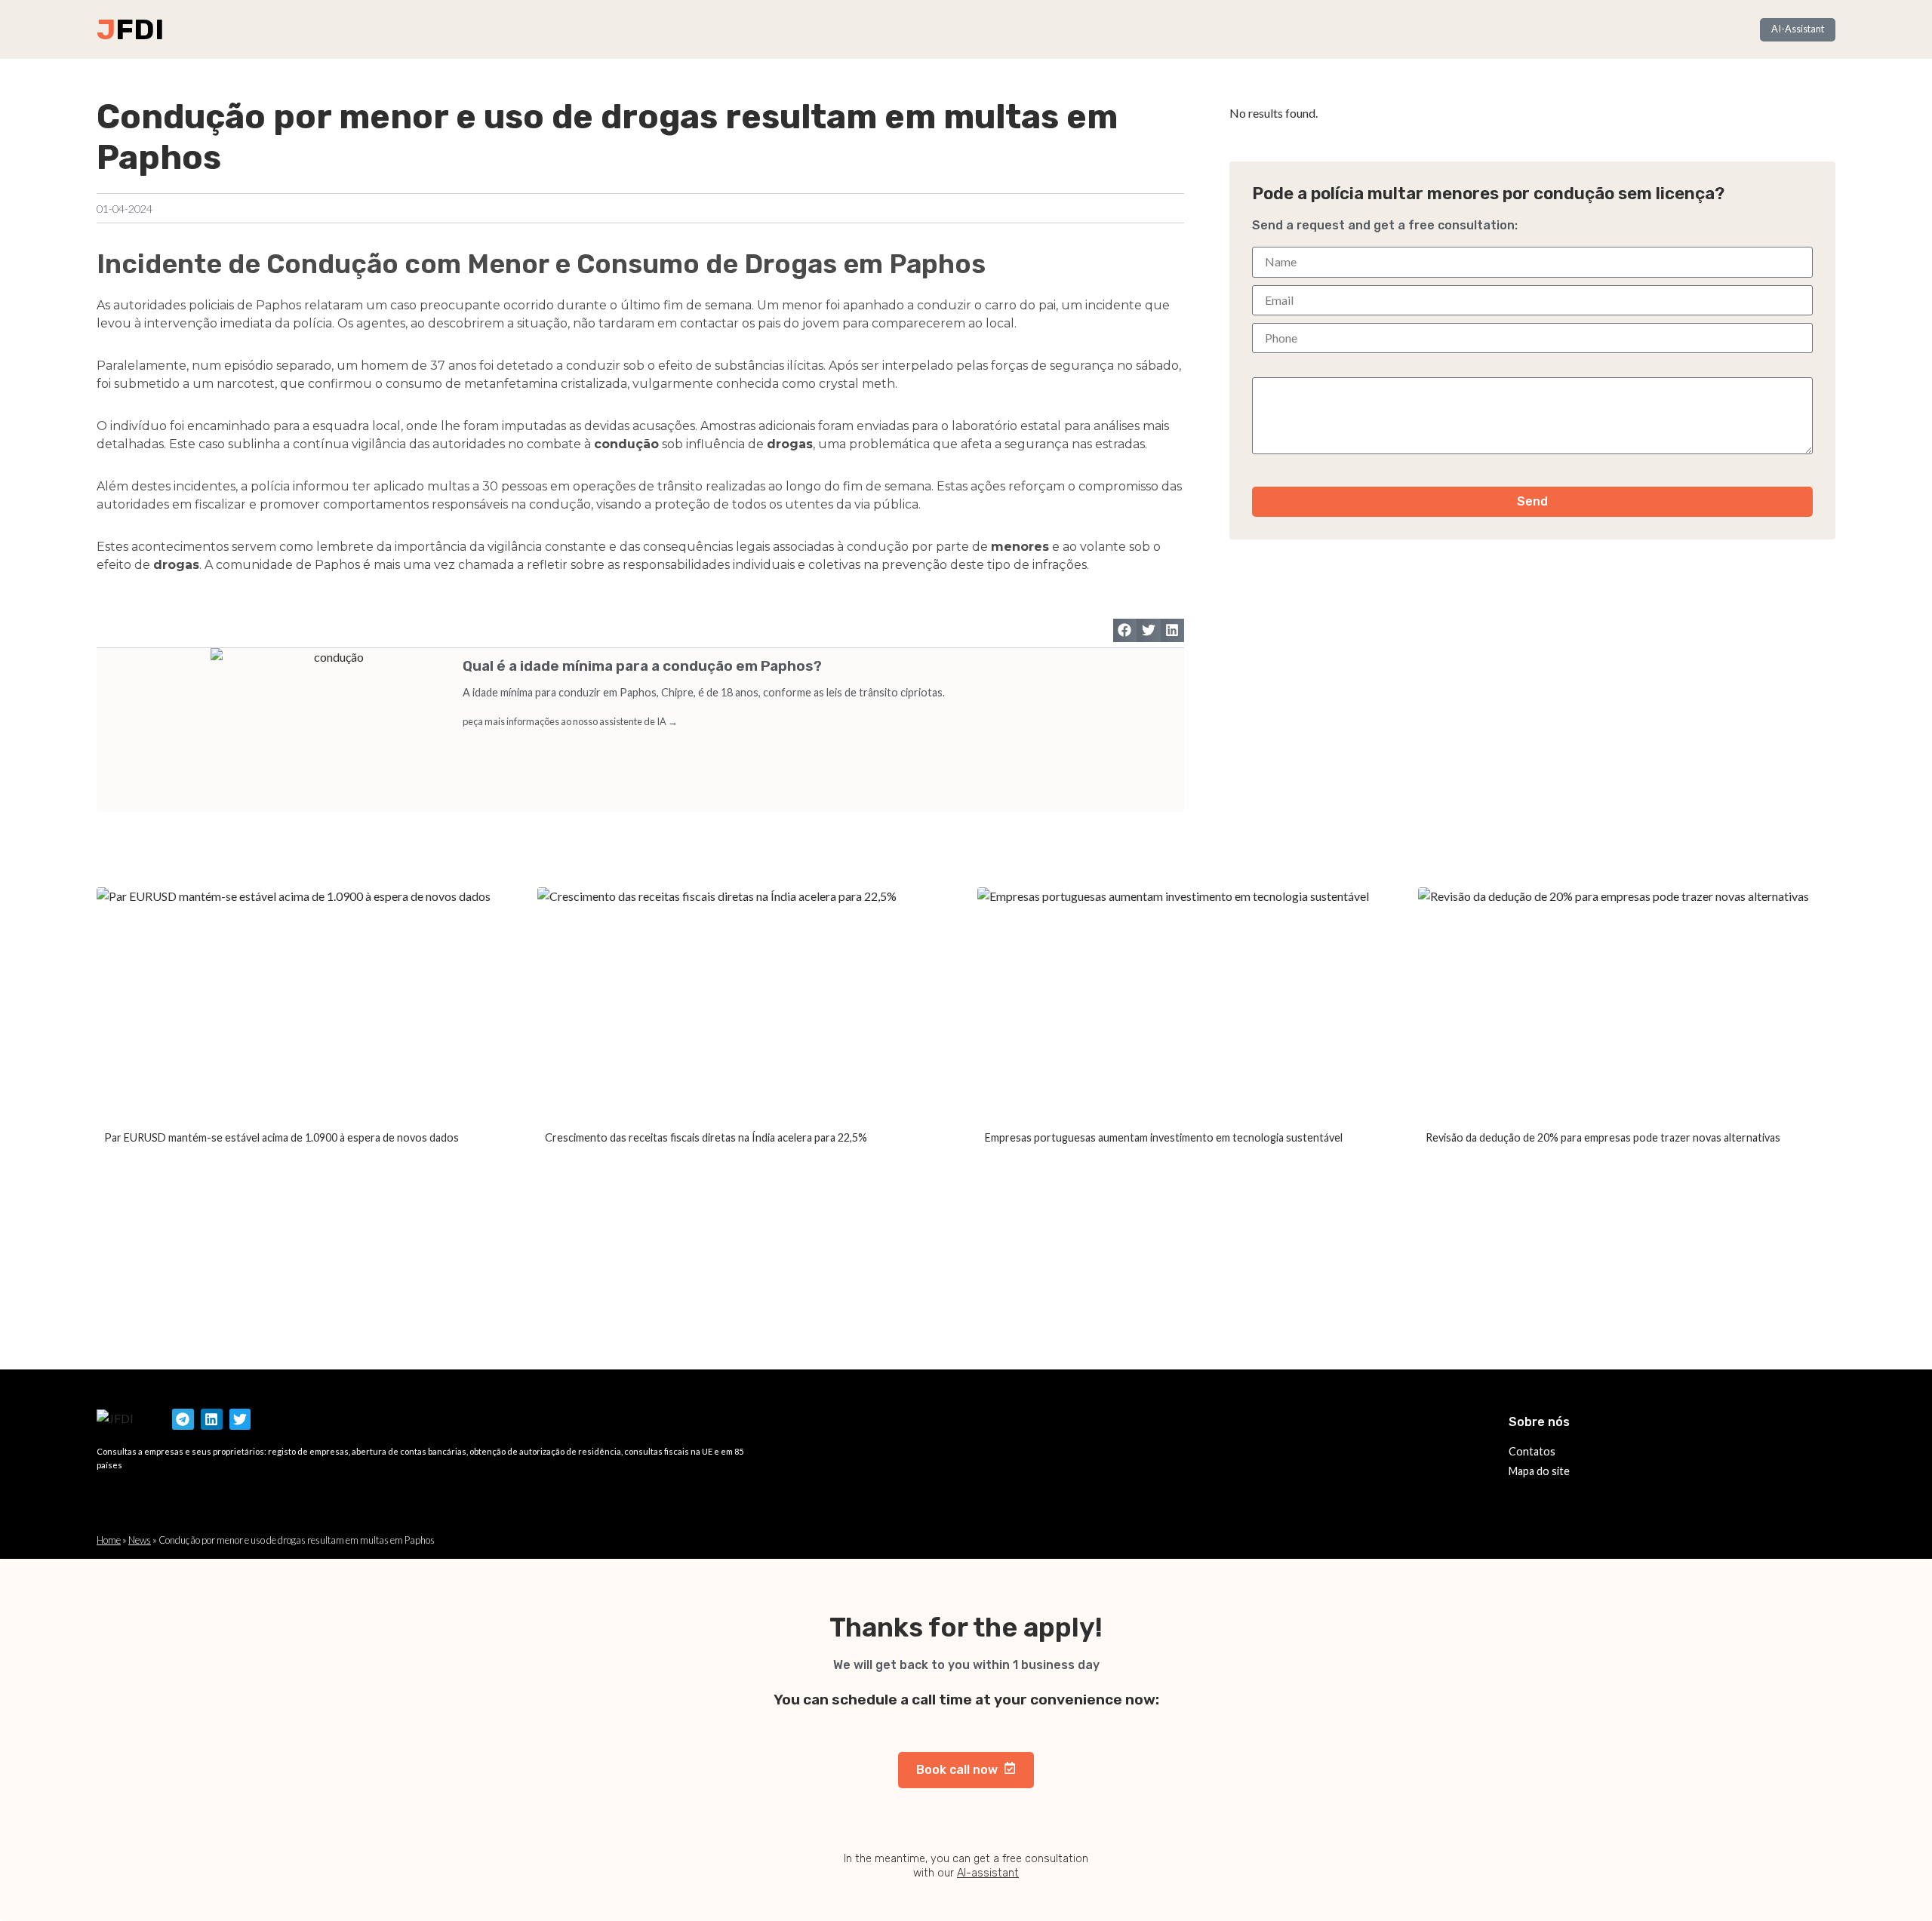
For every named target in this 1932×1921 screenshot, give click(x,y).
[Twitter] (240, 1420)
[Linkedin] (212, 1420)
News (140, 1540)
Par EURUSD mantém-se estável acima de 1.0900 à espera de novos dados (281, 1137)
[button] (1125, 631)
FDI (140, 29)
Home (109, 1540)
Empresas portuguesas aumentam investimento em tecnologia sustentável (1164, 1137)
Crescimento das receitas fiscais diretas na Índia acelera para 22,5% (706, 1137)
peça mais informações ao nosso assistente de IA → (570, 721)
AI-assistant (988, 1873)
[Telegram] (183, 1420)
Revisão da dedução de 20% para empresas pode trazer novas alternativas (1603, 1137)
